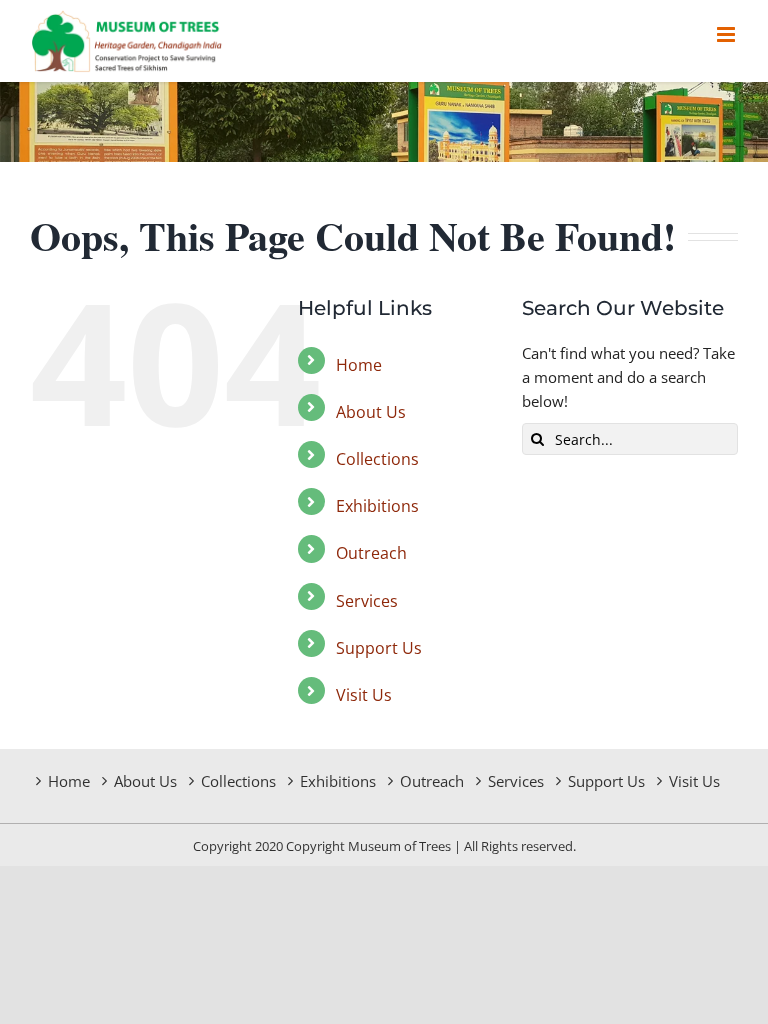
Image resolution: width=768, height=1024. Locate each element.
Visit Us (364, 695)
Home (359, 365)
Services (367, 601)
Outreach (371, 553)
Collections (377, 459)
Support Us (379, 648)
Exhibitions (377, 506)
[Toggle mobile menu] (727, 34)
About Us (371, 412)
